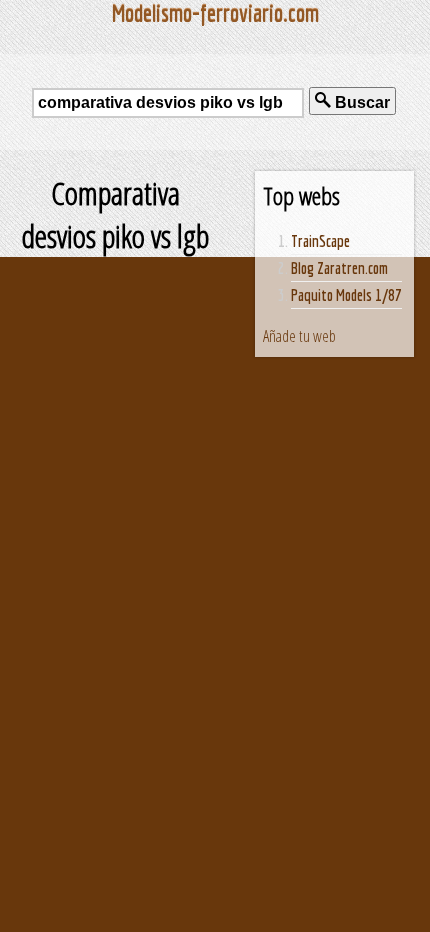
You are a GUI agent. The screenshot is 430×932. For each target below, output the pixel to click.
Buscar (360, 102)
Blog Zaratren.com (339, 268)
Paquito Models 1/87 (346, 295)
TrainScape (320, 241)
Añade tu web (299, 336)
